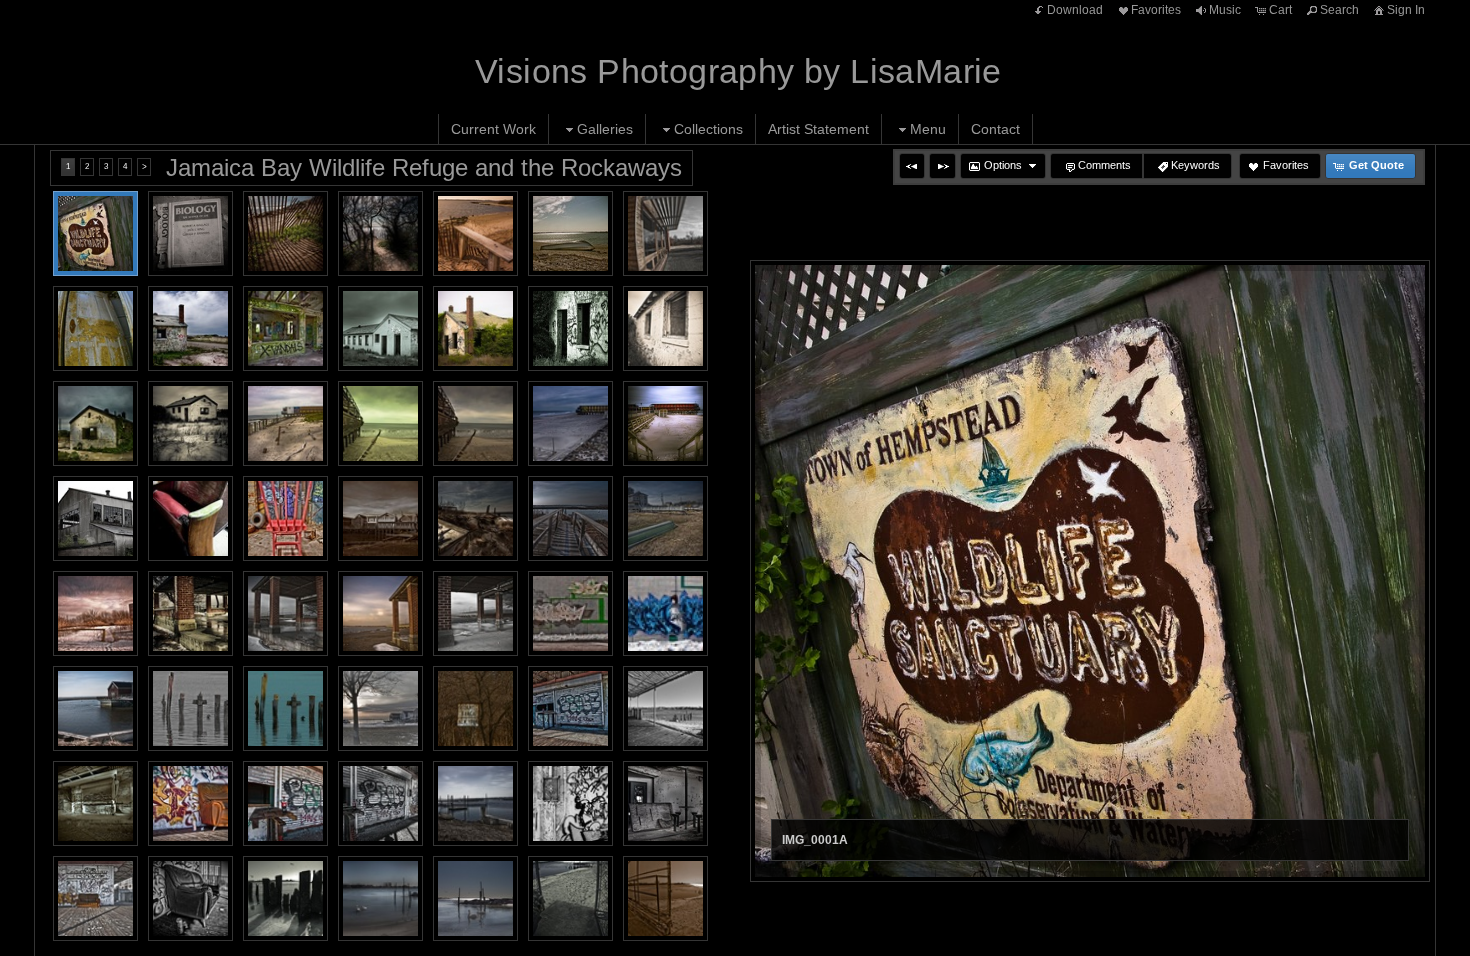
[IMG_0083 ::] (570, 233)
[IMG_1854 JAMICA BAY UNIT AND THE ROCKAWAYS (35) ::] (380, 898)
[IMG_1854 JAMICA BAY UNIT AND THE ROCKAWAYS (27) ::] (190, 803)
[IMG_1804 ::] (285, 423)
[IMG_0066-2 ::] (475, 233)
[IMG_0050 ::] (285, 233)
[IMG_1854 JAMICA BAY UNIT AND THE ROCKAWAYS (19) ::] (665, 613)
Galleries (605, 129)
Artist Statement (818, 129)
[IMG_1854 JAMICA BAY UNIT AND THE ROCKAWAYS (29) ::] (380, 803)
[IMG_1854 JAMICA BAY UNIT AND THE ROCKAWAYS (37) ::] (570, 898)
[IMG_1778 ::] (570, 328)
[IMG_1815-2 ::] (475, 423)
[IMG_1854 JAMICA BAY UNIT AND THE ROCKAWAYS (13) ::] (95, 613)
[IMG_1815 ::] (380, 423)
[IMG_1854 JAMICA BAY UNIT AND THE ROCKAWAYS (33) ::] (190, 898)
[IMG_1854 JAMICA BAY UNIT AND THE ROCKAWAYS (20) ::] (190, 708)
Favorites (1156, 10)
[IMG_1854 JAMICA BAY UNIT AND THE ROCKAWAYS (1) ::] (380, 518)
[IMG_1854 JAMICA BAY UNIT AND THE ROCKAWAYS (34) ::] (285, 898)
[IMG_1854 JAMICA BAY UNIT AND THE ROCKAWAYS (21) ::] (285, 708)
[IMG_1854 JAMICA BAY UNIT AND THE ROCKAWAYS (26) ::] (95, 803)
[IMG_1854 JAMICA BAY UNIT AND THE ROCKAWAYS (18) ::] (570, 613)
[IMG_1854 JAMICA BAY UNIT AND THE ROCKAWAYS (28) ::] (285, 803)
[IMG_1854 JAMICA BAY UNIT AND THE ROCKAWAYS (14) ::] (190, 613)
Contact (995, 129)
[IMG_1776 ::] (475, 328)
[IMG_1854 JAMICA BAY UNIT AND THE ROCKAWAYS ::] (285, 518)
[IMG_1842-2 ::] (190, 518)
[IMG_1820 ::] (570, 423)
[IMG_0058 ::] (380, 233)
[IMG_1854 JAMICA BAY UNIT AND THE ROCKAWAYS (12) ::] (665, 518)
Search (1339, 10)
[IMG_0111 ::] (665, 233)
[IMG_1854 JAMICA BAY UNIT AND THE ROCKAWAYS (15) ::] (285, 613)
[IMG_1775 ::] (380, 328)
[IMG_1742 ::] (190, 328)
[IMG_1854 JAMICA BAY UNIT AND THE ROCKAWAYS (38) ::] (665, 898)
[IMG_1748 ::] (285, 328)
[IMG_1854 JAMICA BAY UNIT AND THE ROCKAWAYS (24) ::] (570, 708)
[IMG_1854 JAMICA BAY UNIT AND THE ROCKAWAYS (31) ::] (665, 803)
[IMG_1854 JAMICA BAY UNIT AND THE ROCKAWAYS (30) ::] (570, 803)
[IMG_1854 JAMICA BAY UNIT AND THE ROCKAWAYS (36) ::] (475, 898)
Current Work (493, 129)
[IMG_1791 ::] (190, 423)
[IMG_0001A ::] (95, 233)
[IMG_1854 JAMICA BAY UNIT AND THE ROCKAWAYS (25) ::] (665, 708)
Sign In (1406, 10)
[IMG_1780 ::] (665, 328)
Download (1075, 10)
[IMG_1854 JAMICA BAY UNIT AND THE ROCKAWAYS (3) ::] (475, 803)
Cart (1280, 10)
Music (1225, 10)
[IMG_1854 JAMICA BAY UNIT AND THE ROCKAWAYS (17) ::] (475, 613)
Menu (928, 129)
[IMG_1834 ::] (95, 518)
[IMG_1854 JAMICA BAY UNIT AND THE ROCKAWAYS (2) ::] (95, 708)
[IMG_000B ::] (190, 233)
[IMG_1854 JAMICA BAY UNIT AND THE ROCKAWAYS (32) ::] (95, 898)
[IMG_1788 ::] (95, 423)
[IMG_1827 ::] (665, 423)
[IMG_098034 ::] (95, 328)
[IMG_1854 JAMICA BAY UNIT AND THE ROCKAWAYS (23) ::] (475, 708)
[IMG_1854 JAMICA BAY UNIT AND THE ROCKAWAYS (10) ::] (475, 518)
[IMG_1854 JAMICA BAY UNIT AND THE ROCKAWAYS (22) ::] (380, 708)
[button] (912, 166)
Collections (708, 129)
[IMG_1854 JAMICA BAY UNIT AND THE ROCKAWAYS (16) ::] (380, 613)
